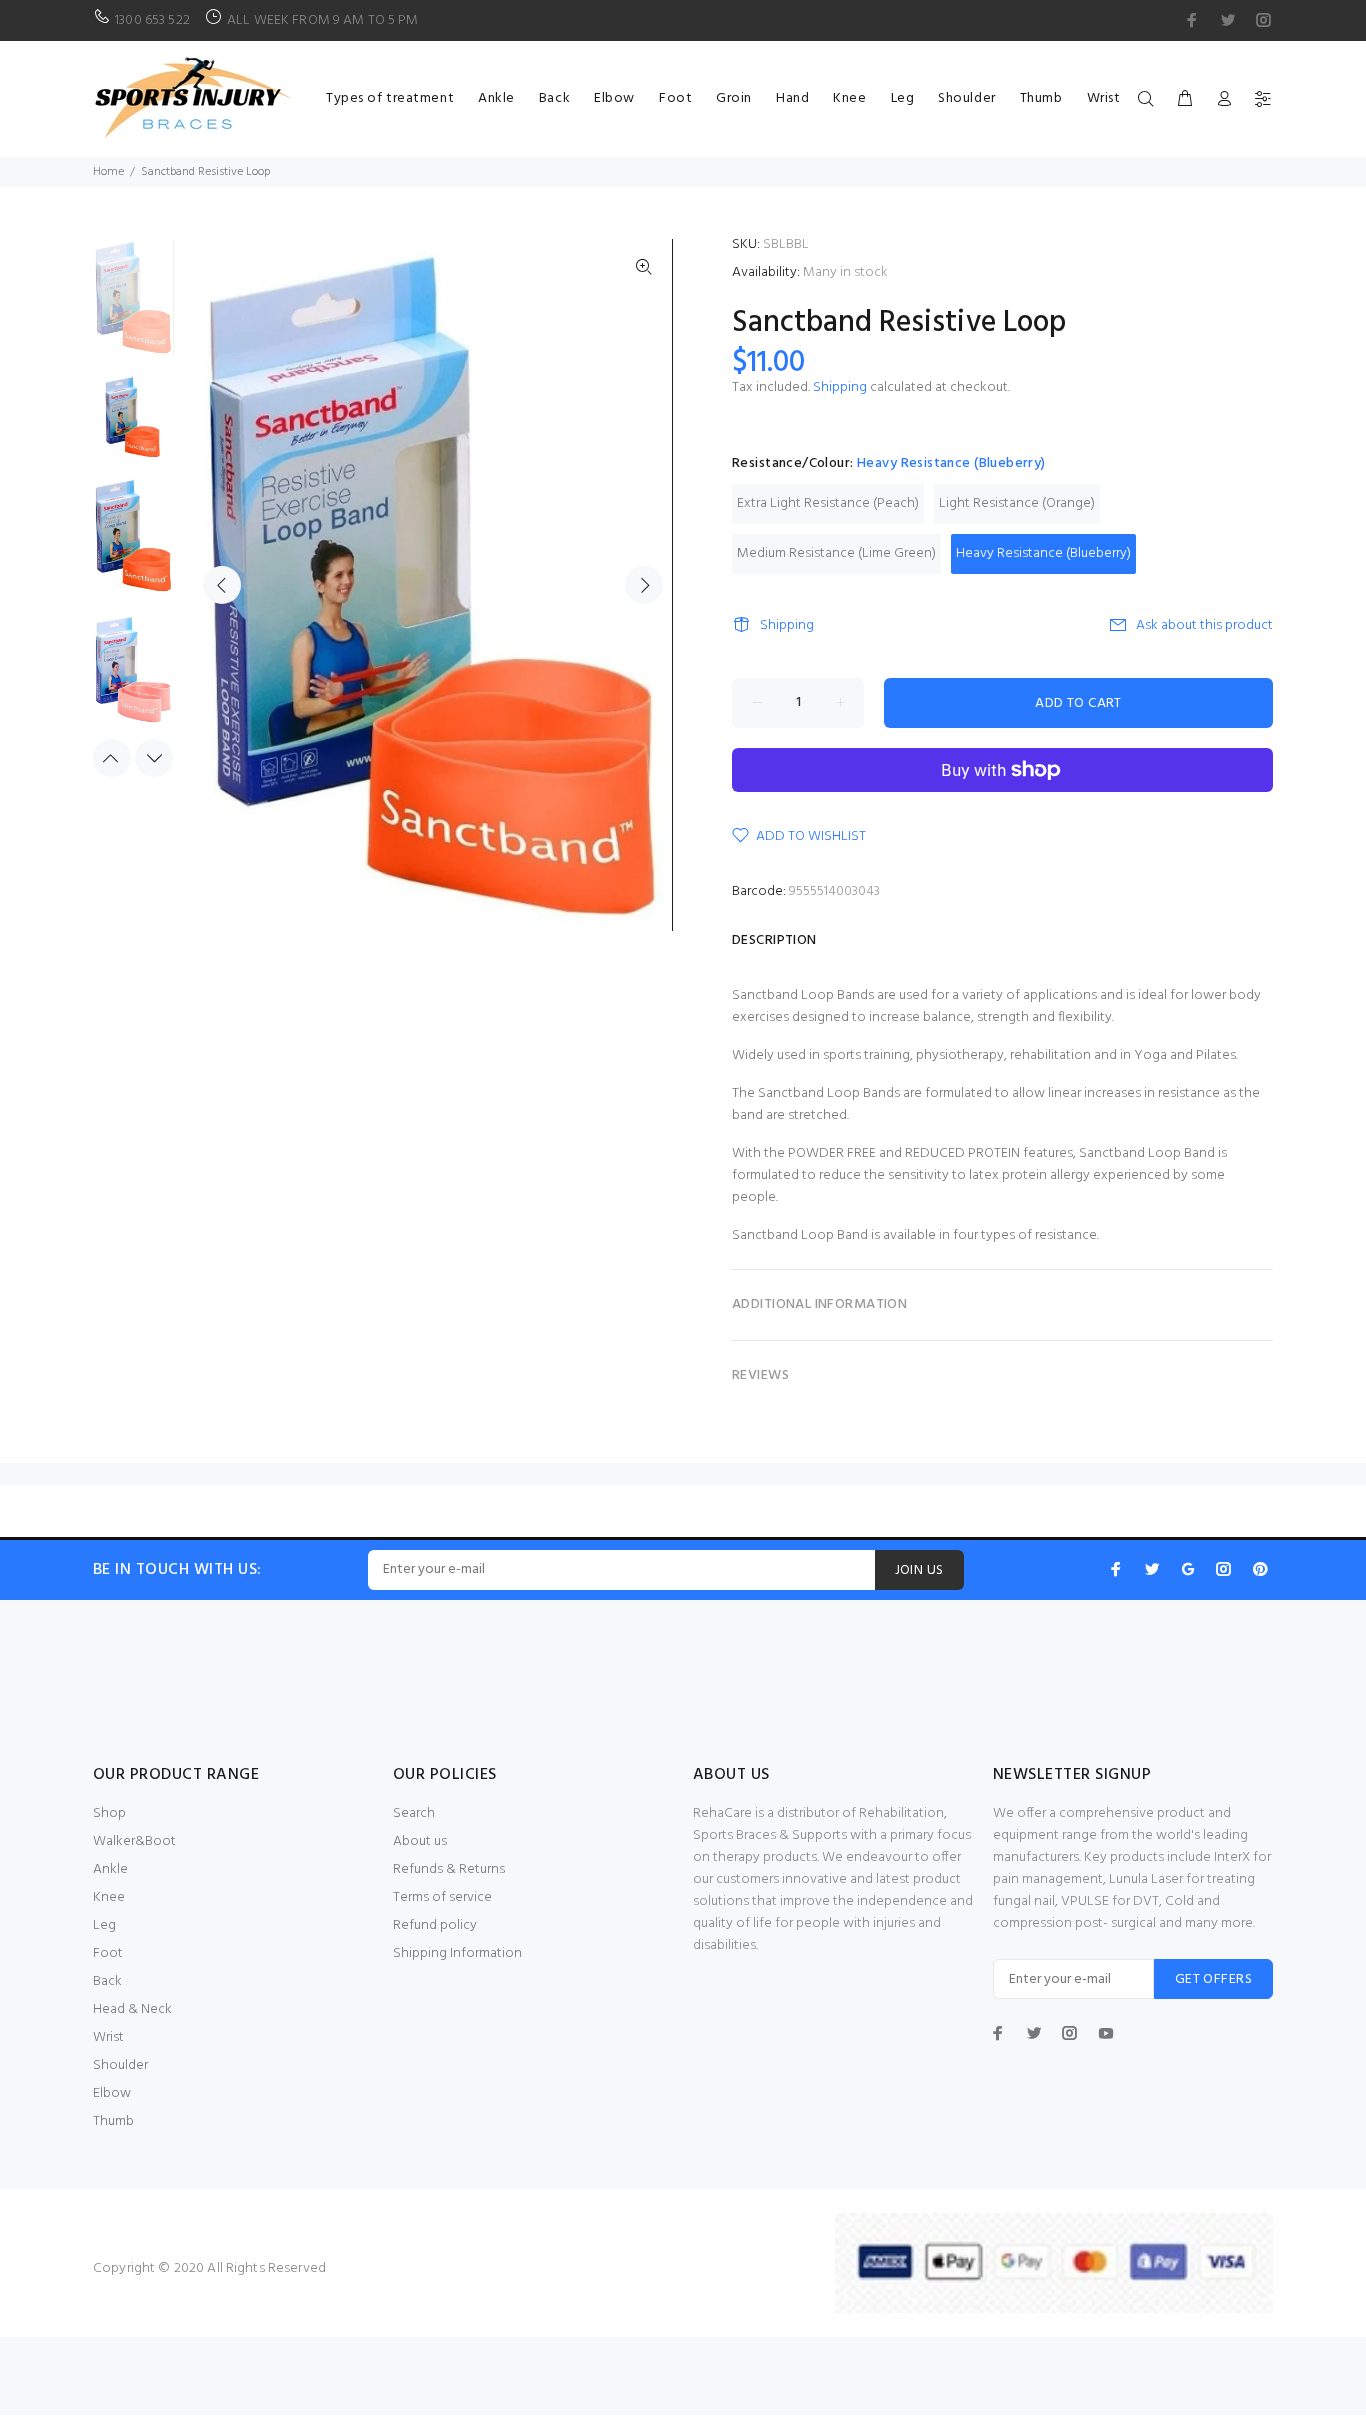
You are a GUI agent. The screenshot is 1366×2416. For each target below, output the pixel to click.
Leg (104, 1925)
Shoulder (120, 2065)
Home (108, 172)
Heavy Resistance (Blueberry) (1043, 553)
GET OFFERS (1213, 1979)
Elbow (112, 2093)
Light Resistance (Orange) (1017, 503)
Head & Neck (132, 2009)
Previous (222, 585)
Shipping (840, 387)
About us (420, 1841)
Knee (109, 1897)
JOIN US (919, 1570)
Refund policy (435, 1925)
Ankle (110, 1869)
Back (107, 1981)
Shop (109, 1813)
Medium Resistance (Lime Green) (836, 553)
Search (414, 1813)
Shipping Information (457, 1953)
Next (644, 585)
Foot (108, 1953)
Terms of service (442, 1897)
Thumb (113, 2121)
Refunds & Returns (449, 1869)
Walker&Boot (134, 1841)
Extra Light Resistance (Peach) (828, 503)
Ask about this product (1204, 625)
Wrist (108, 2037)
